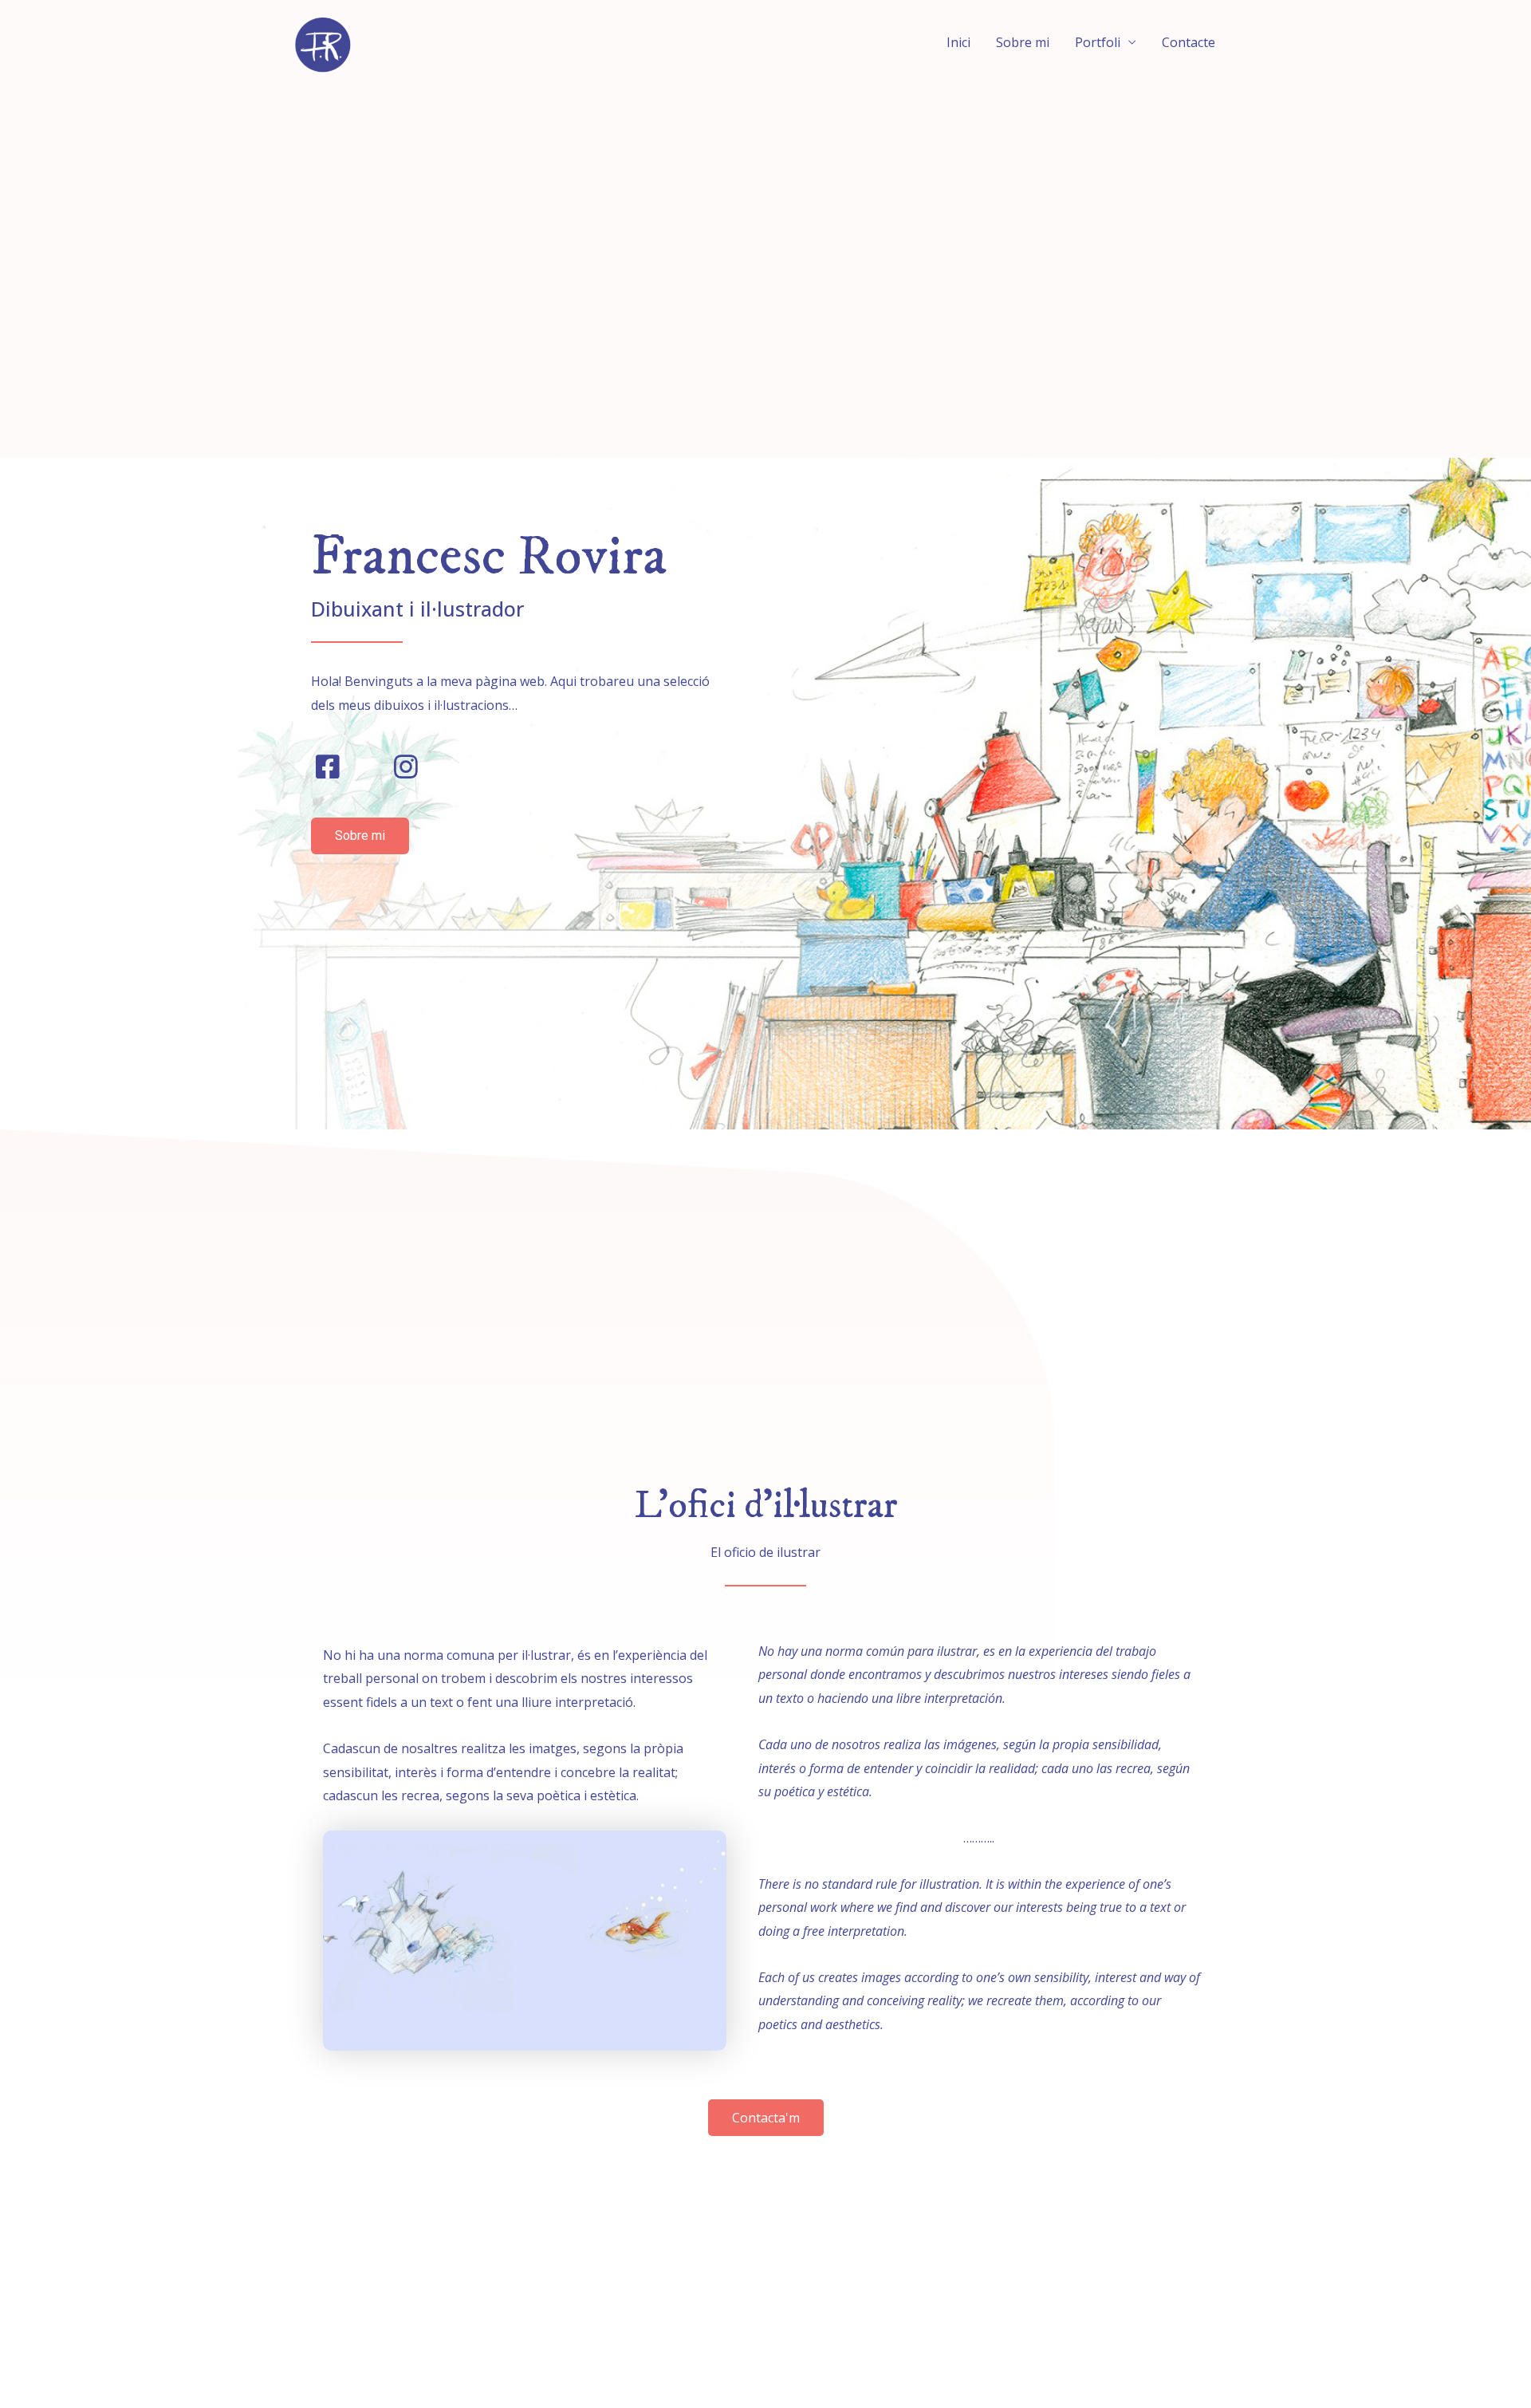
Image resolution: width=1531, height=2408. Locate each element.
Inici (958, 42)
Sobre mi (1023, 42)
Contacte (1189, 42)
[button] (360, 836)
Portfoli (1098, 42)
